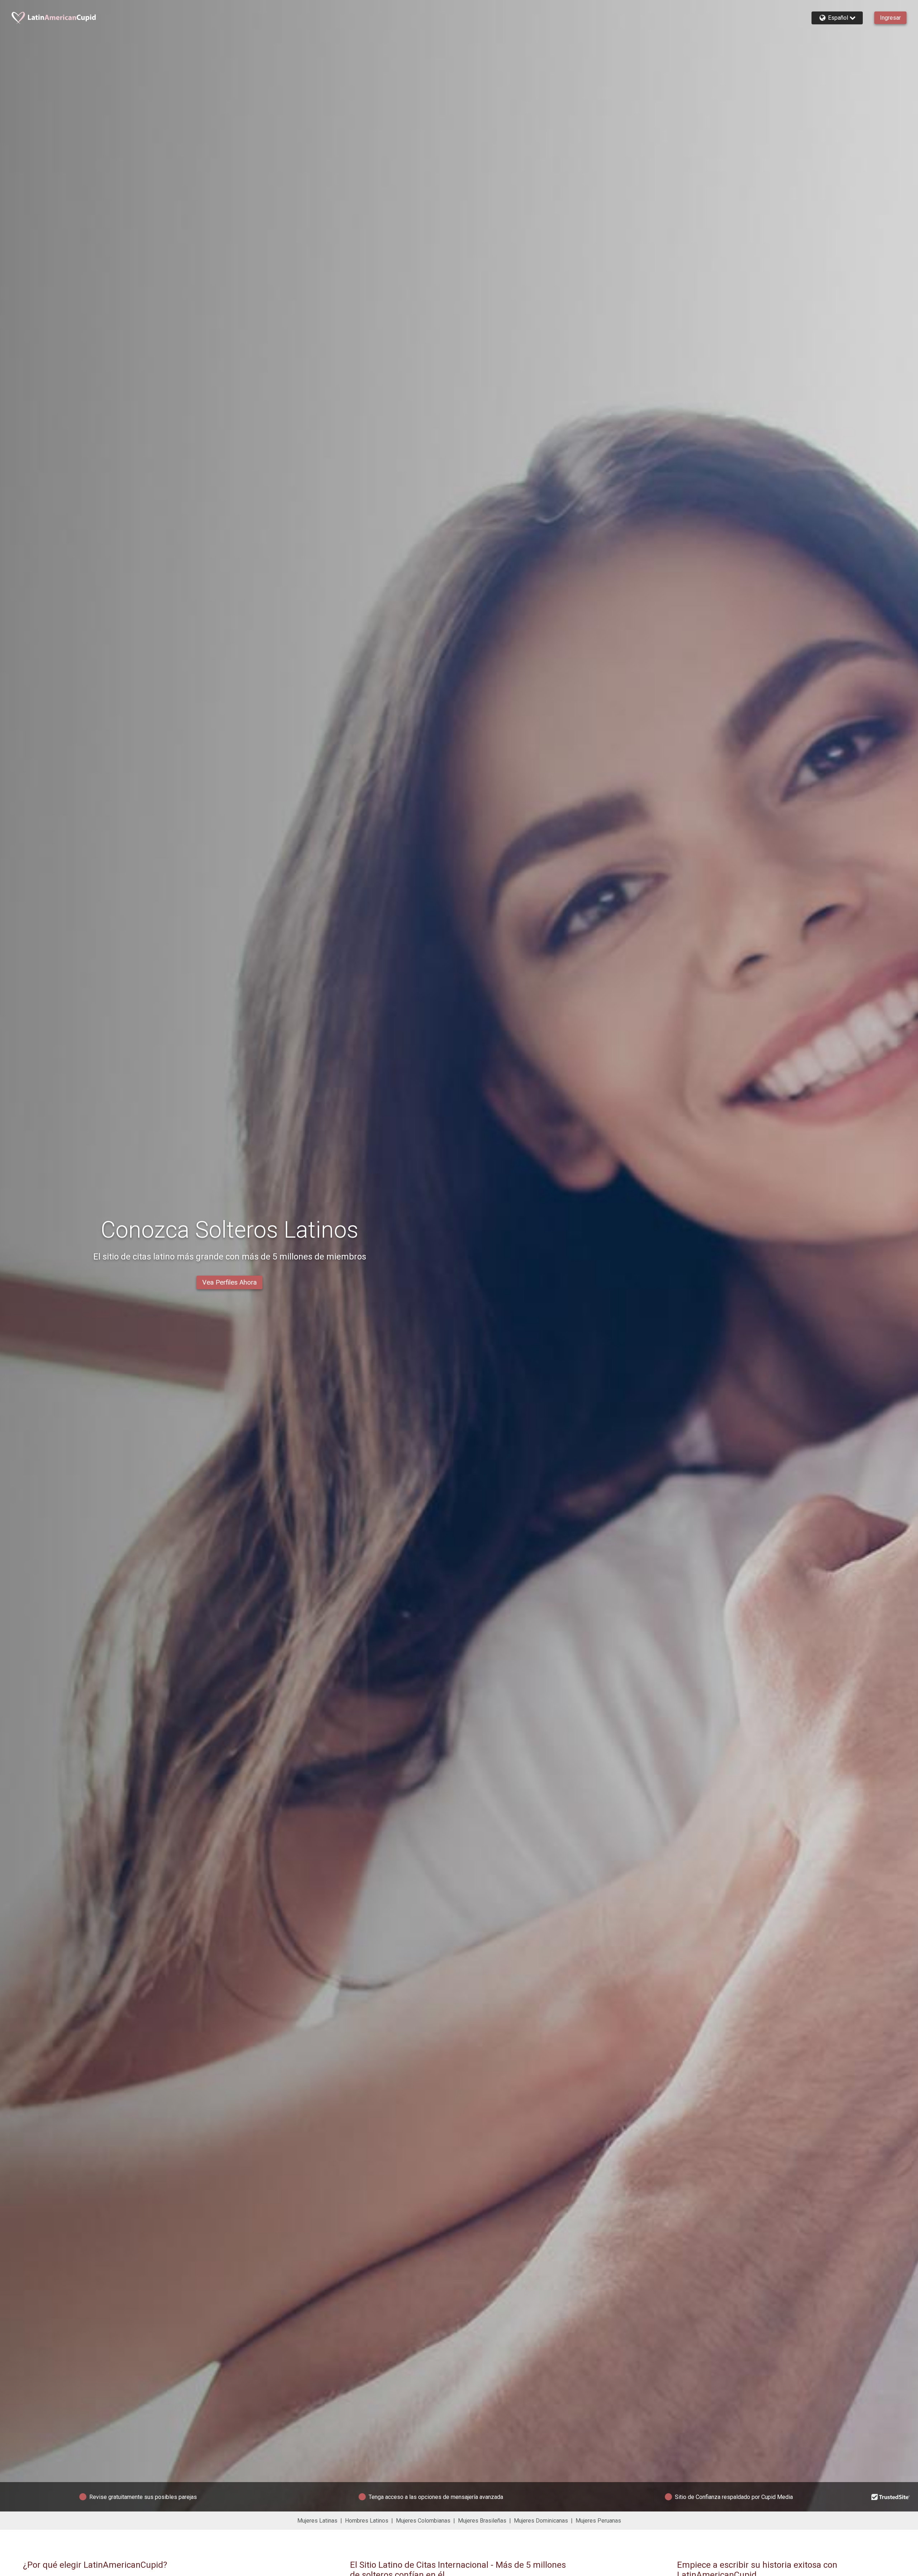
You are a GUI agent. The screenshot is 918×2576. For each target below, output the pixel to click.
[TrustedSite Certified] (891, 2497)
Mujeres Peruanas (598, 2521)
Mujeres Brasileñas (482, 2521)
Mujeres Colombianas (423, 2521)
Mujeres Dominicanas (541, 2521)
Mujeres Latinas (317, 2521)
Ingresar (890, 18)
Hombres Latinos (367, 2521)
